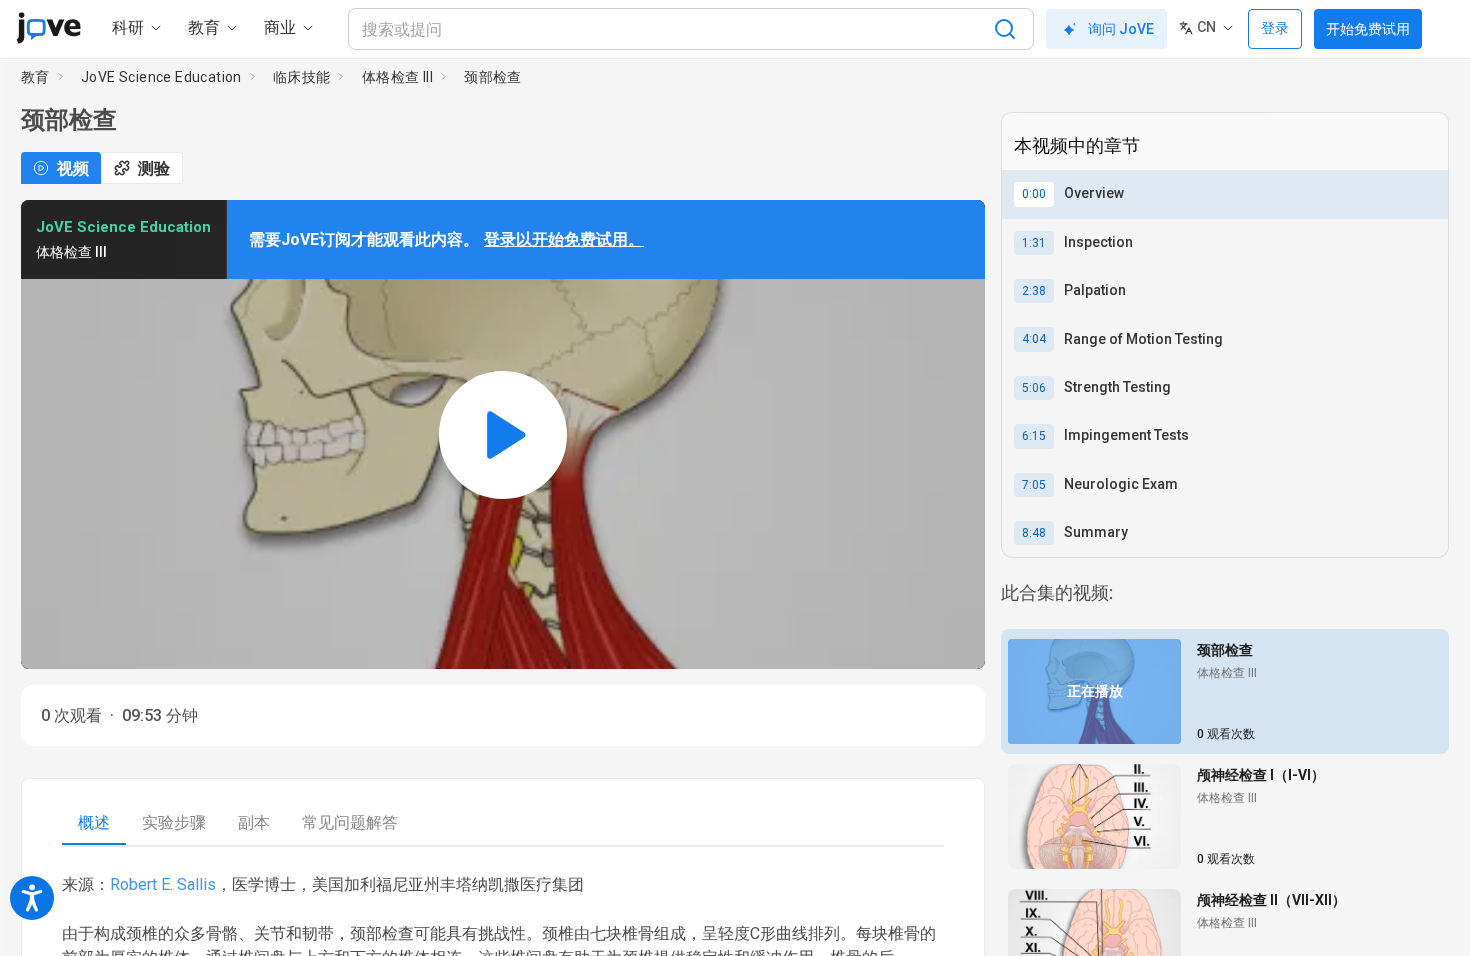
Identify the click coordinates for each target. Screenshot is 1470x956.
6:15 (1034, 436)
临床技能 (302, 77)
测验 (154, 168)
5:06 (1034, 388)
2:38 (1034, 291)
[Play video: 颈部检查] (503, 434)
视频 (73, 168)
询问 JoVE (1121, 29)
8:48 (1034, 533)
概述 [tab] (94, 822)
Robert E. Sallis (163, 884)
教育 (35, 77)
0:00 (1034, 194)
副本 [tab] (254, 822)
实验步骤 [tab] (174, 822)
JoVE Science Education (161, 77)
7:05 (1034, 485)
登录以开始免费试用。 (564, 239)
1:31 (1034, 243)
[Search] (1005, 29)
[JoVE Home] (48, 28)
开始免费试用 (1368, 29)
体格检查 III (397, 77)
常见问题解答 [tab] (350, 822)
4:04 (1034, 339)
